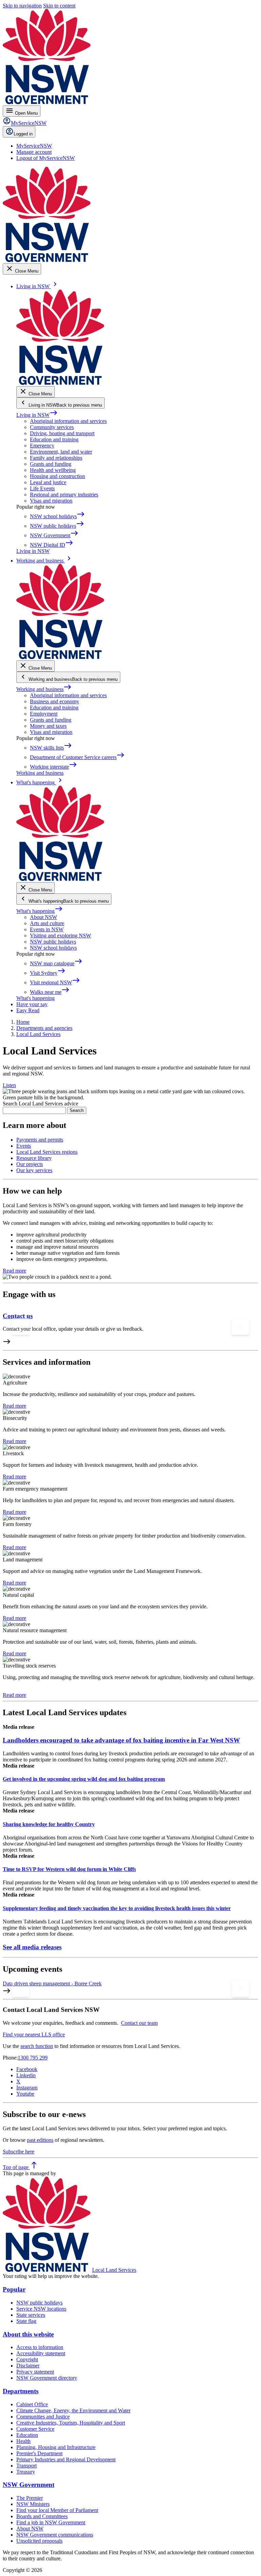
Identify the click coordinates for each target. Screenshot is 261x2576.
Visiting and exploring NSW (60, 936)
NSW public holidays (53, 942)
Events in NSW (47, 929)
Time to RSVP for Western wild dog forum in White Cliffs (69, 1869)
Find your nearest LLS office (34, 2034)
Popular (14, 2289)
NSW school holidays (53, 948)
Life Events (42, 488)
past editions (40, 2140)
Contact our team (139, 2023)
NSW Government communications (55, 2535)
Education (27, 2435)
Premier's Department (39, 2453)
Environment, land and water (61, 452)
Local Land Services (114, 2270)
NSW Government (29, 2485)
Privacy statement (35, 2372)
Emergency (42, 446)
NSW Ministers (33, 2504)
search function (37, 2046)
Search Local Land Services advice (40, 1104)
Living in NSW (37, 415)
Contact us (18, 1316)
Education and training (54, 439)
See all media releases (32, 1947)
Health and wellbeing (53, 470)
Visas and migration (51, 501)
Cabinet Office (32, 2404)
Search (77, 1110)
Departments (21, 2391)
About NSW (43, 917)
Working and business (44, 689)
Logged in (23, 134)
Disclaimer (28, 2366)
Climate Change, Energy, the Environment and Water (73, 2410)
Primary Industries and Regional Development (66, 2459)
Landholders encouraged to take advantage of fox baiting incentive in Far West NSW (121, 1740)
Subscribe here (19, 2152)
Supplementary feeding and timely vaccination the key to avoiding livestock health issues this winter (117, 1908)
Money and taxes (48, 726)
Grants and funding (51, 464)
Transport (27, 2466)
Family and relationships (56, 458)
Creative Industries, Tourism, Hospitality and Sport (71, 2423)
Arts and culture (47, 923)
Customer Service (35, 2429)
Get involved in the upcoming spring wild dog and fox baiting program (84, 1779)
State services (31, 2315)
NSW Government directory (47, 2378)
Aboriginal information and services (68, 421)
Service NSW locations (41, 2309)
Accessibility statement (41, 2353)
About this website (28, 2334)
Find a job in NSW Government (51, 2522)
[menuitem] (34, 146)
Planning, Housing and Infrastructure (56, 2447)
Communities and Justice (43, 2417)
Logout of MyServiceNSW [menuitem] (46, 158)
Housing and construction (57, 476)
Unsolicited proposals (39, 2541)
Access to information (40, 2347)
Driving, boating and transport (62, 433)
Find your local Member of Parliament (57, 2510)
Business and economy (55, 701)
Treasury (26, 2472)
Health (23, 2441)
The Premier (30, 2498)
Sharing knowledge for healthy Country (49, 1824)
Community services (52, 427)
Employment (44, 714)
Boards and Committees (42, 2516)
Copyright (27, 2359)
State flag (26, 2321)
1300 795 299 (33, 2058)
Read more (14, 1271)
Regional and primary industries (64, 495)
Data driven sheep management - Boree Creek (52, 1983)
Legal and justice (48, 482)
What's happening (40, 911)
